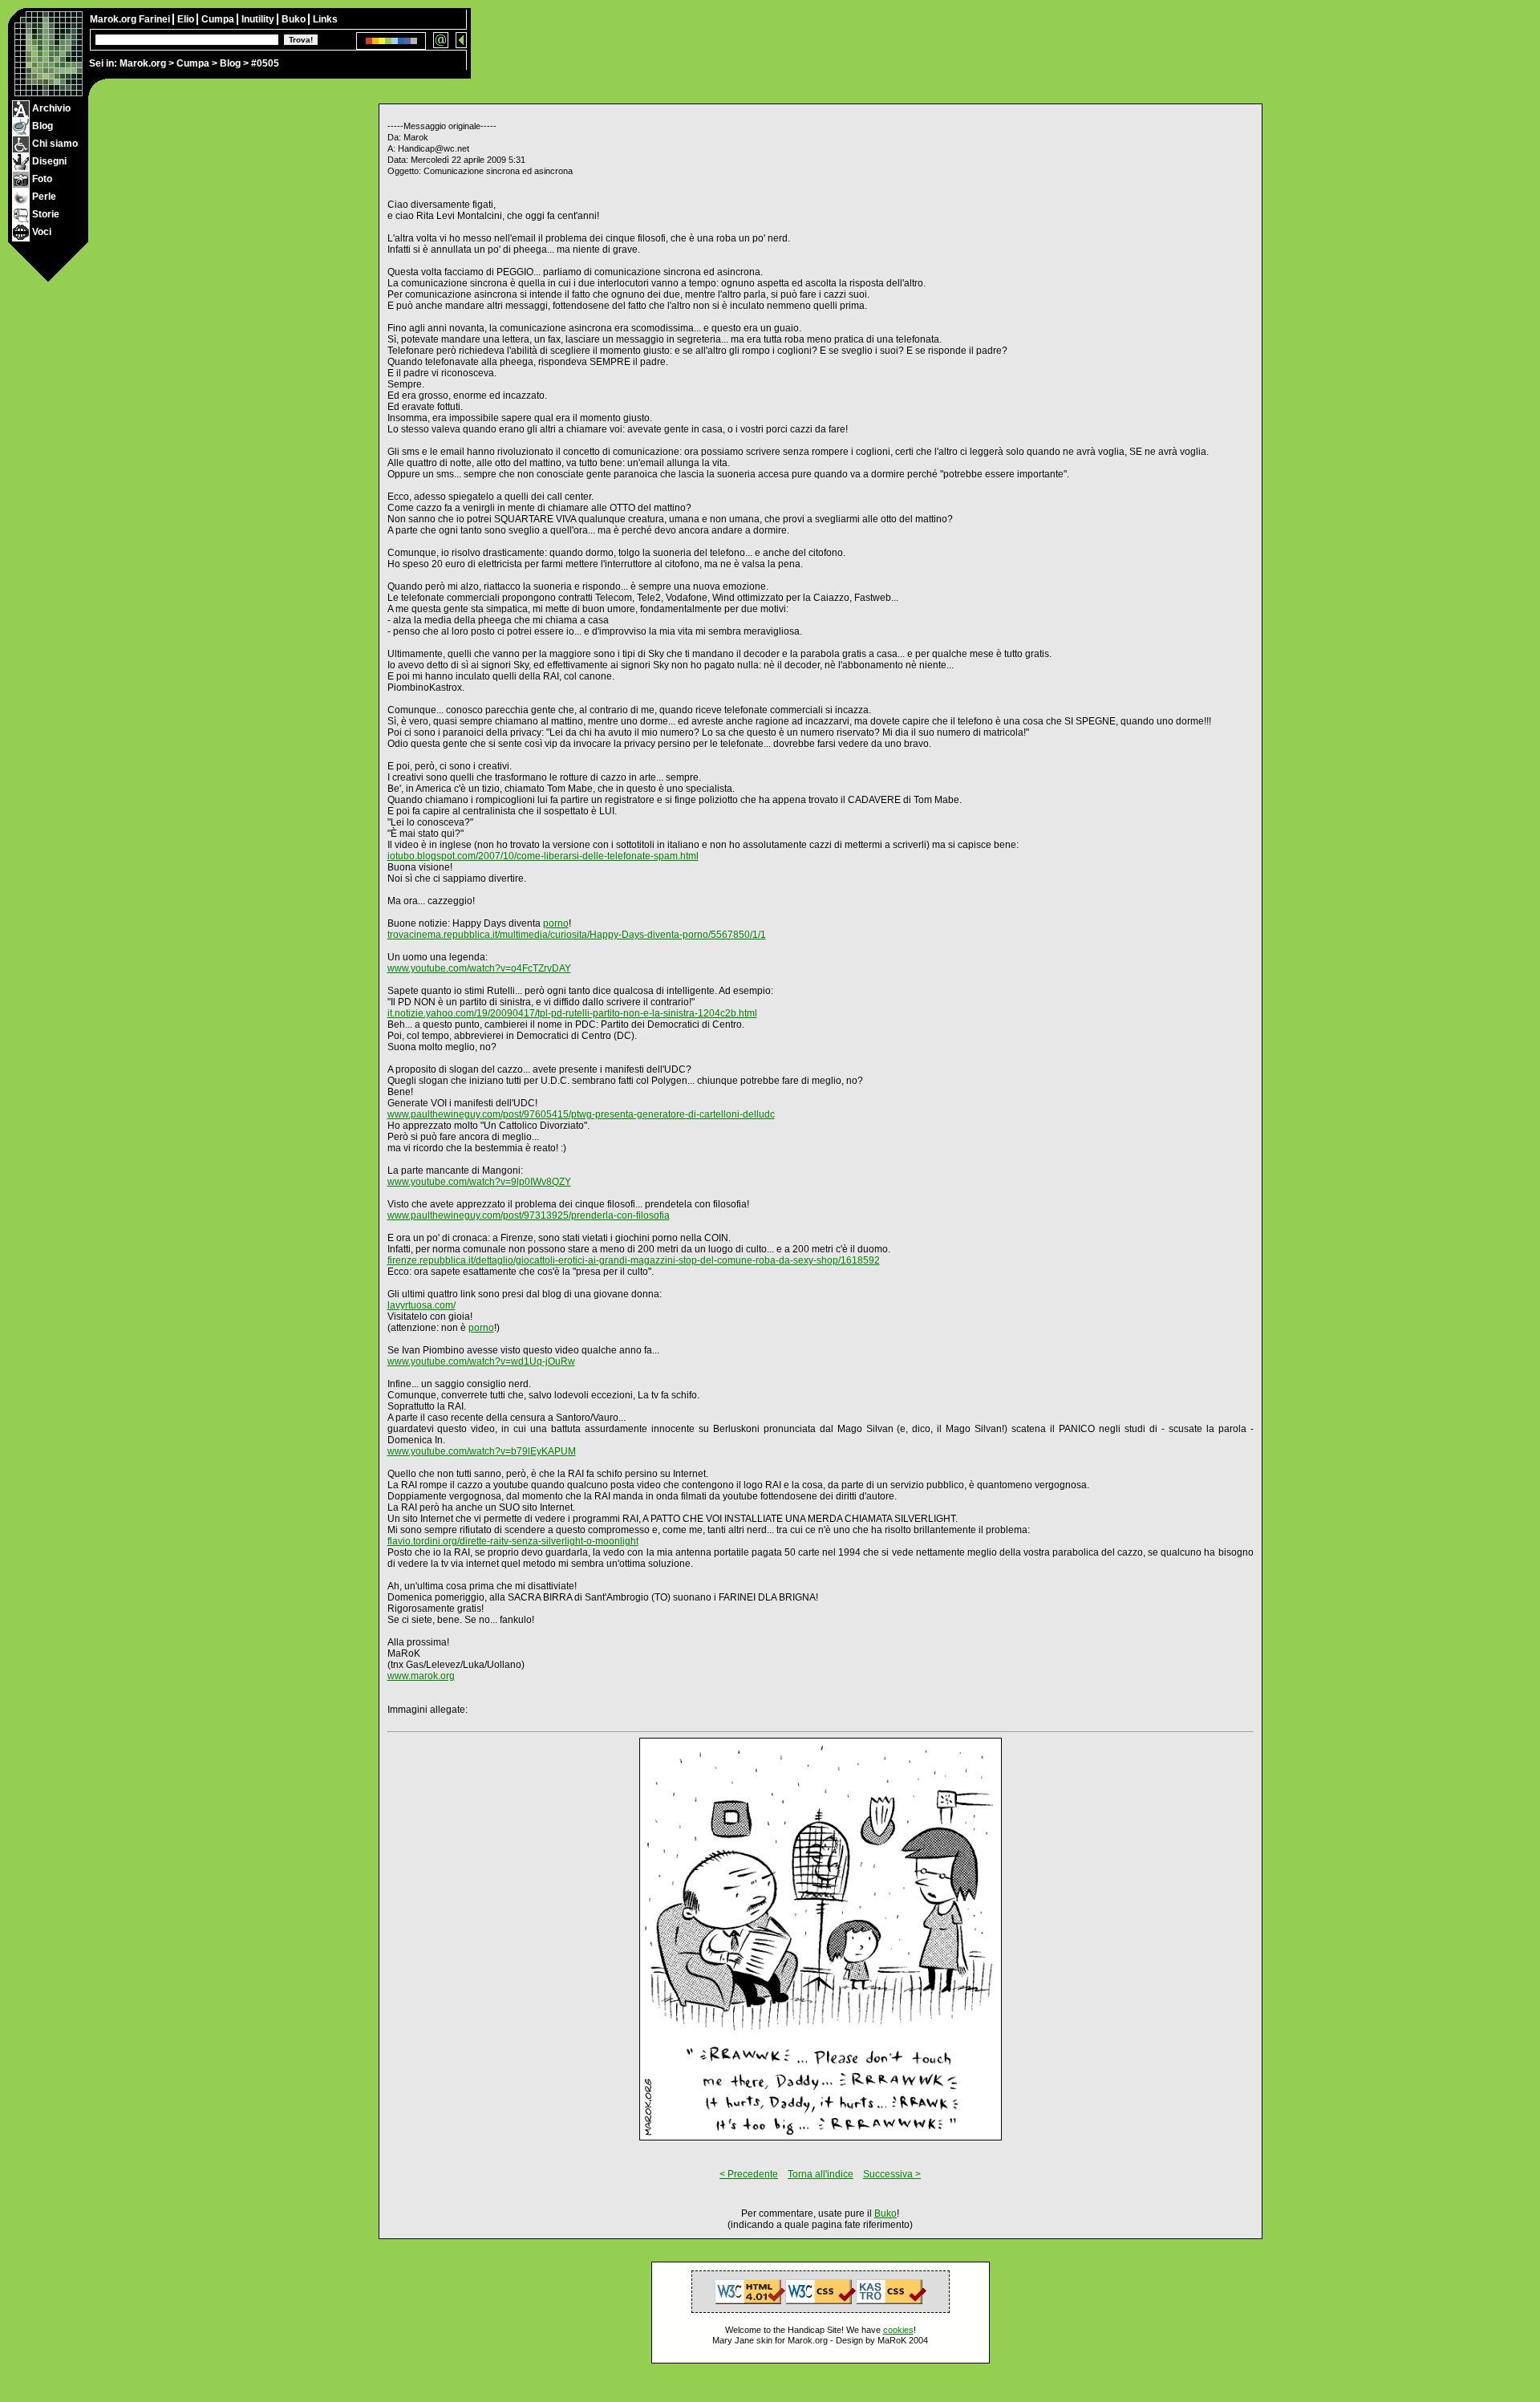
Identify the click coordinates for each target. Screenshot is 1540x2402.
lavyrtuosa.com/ (421, 1305)
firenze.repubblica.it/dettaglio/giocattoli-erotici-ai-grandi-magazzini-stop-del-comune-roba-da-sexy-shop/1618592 (634, 1260)
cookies (898, 2330)
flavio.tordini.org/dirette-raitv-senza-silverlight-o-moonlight (513, 1541)
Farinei (156, 19)
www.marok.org (421, 1676)
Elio (187, 19)
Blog (230, 63)
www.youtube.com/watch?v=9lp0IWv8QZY (479, 1182)
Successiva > (892, 2174)
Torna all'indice (821, 2174)
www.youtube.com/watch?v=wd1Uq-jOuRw (481, 1361)
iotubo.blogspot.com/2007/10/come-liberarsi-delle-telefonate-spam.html (543, 856)
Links (325, 19)
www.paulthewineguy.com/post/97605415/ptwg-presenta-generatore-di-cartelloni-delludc (581, 1114)
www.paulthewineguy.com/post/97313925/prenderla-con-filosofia (529, 1215)
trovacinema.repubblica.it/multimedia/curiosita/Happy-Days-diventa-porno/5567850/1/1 (577, 935)
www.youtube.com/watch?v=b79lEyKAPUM (482, 1451)
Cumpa (193, 63)
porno (556, 923)
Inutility (259, 19)
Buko (295, 19)
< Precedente (749, 2174)
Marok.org (143, 63)
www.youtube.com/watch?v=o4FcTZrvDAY (479, 968)
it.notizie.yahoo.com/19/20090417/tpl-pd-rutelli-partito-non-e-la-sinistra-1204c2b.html (572, 1013)
